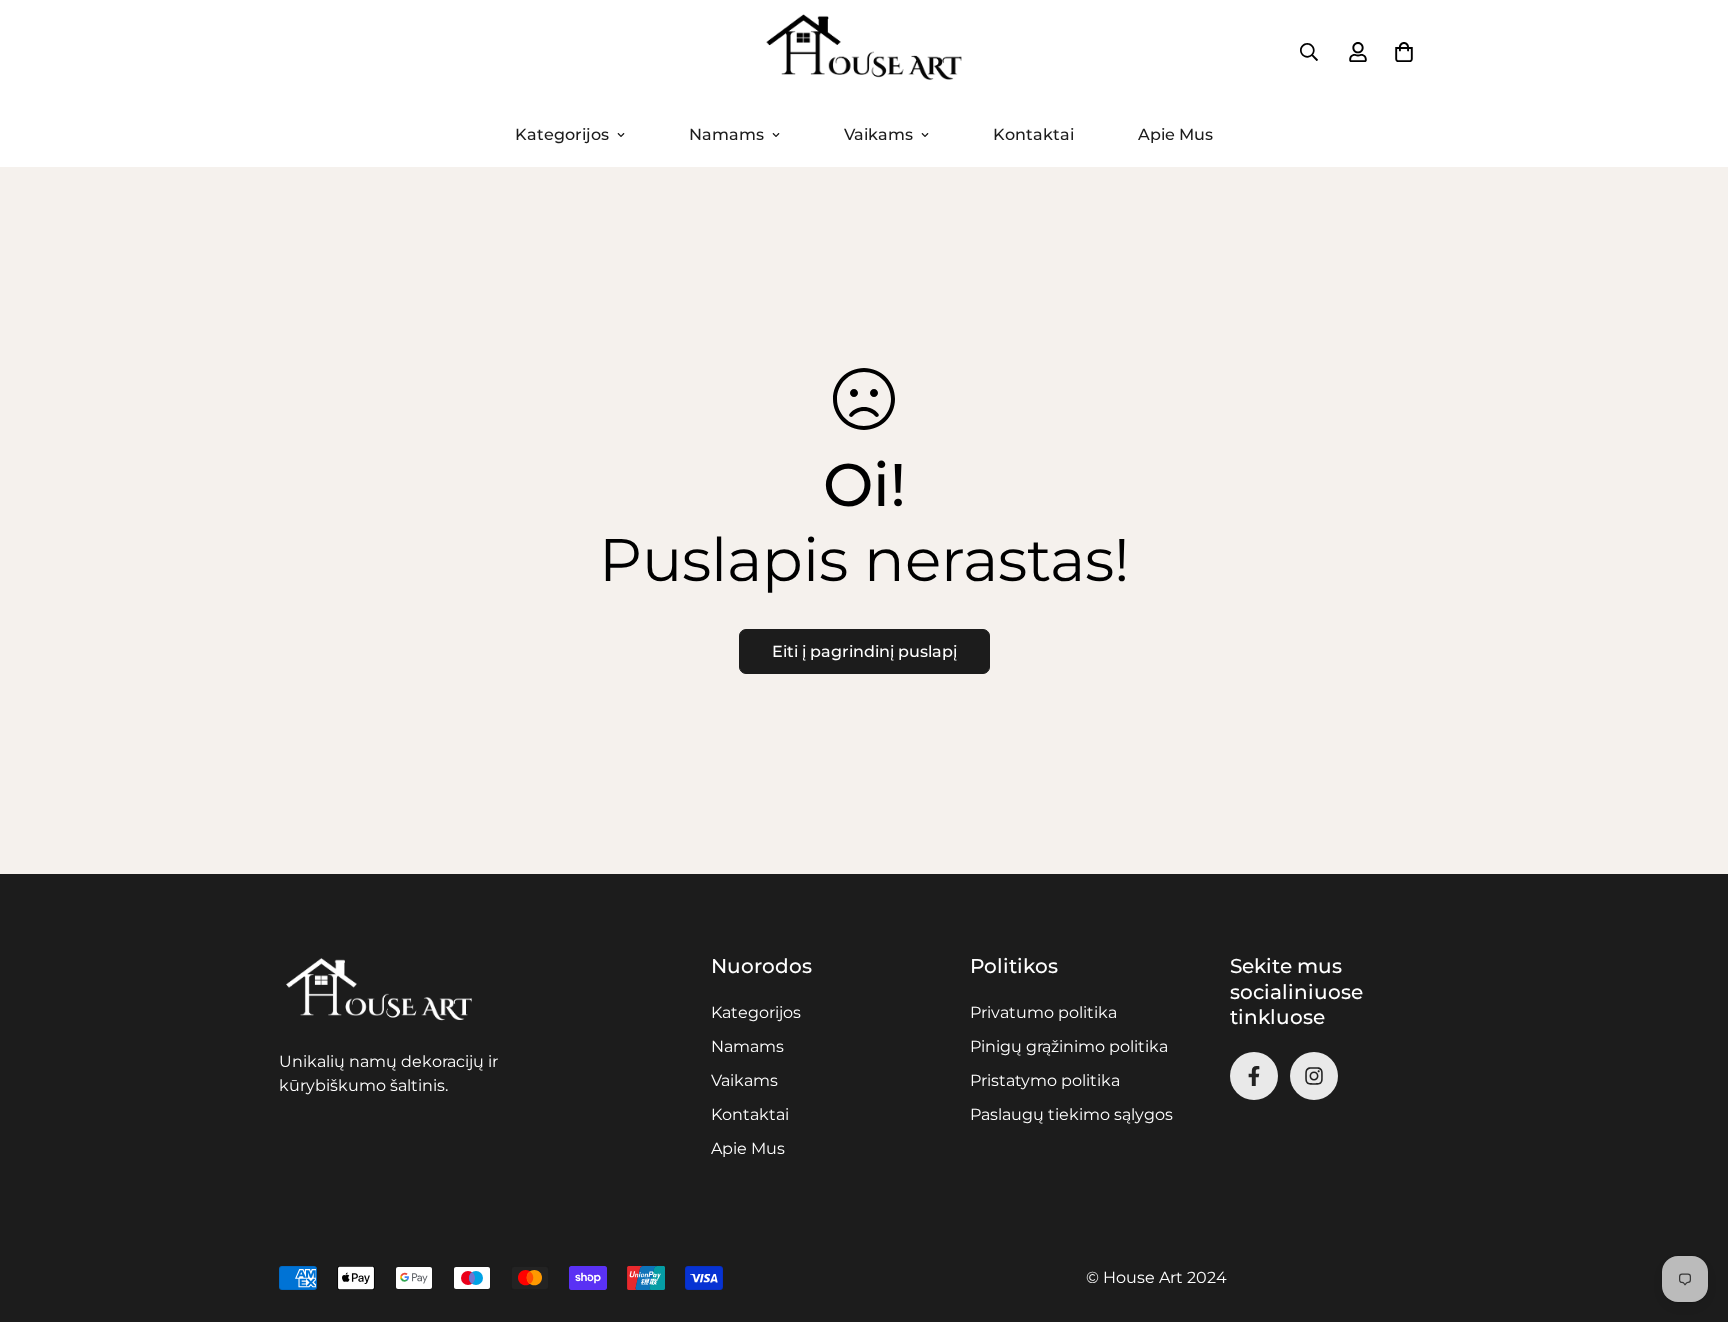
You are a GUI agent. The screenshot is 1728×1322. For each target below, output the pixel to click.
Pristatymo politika (1045, 1080)
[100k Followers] (1314, 1076)
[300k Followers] (1254, 1076)
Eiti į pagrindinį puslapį (864, 651)
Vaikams (878, 134)
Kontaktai (1033, 134)
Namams (726, 134)
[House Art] (864, 51)
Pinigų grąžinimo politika (1069, 1046)
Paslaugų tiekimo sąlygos (1071, 1114)
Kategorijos (562, 134)
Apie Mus (1175, 134)
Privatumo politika (1043, 1012)
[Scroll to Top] (1689, 1213)
